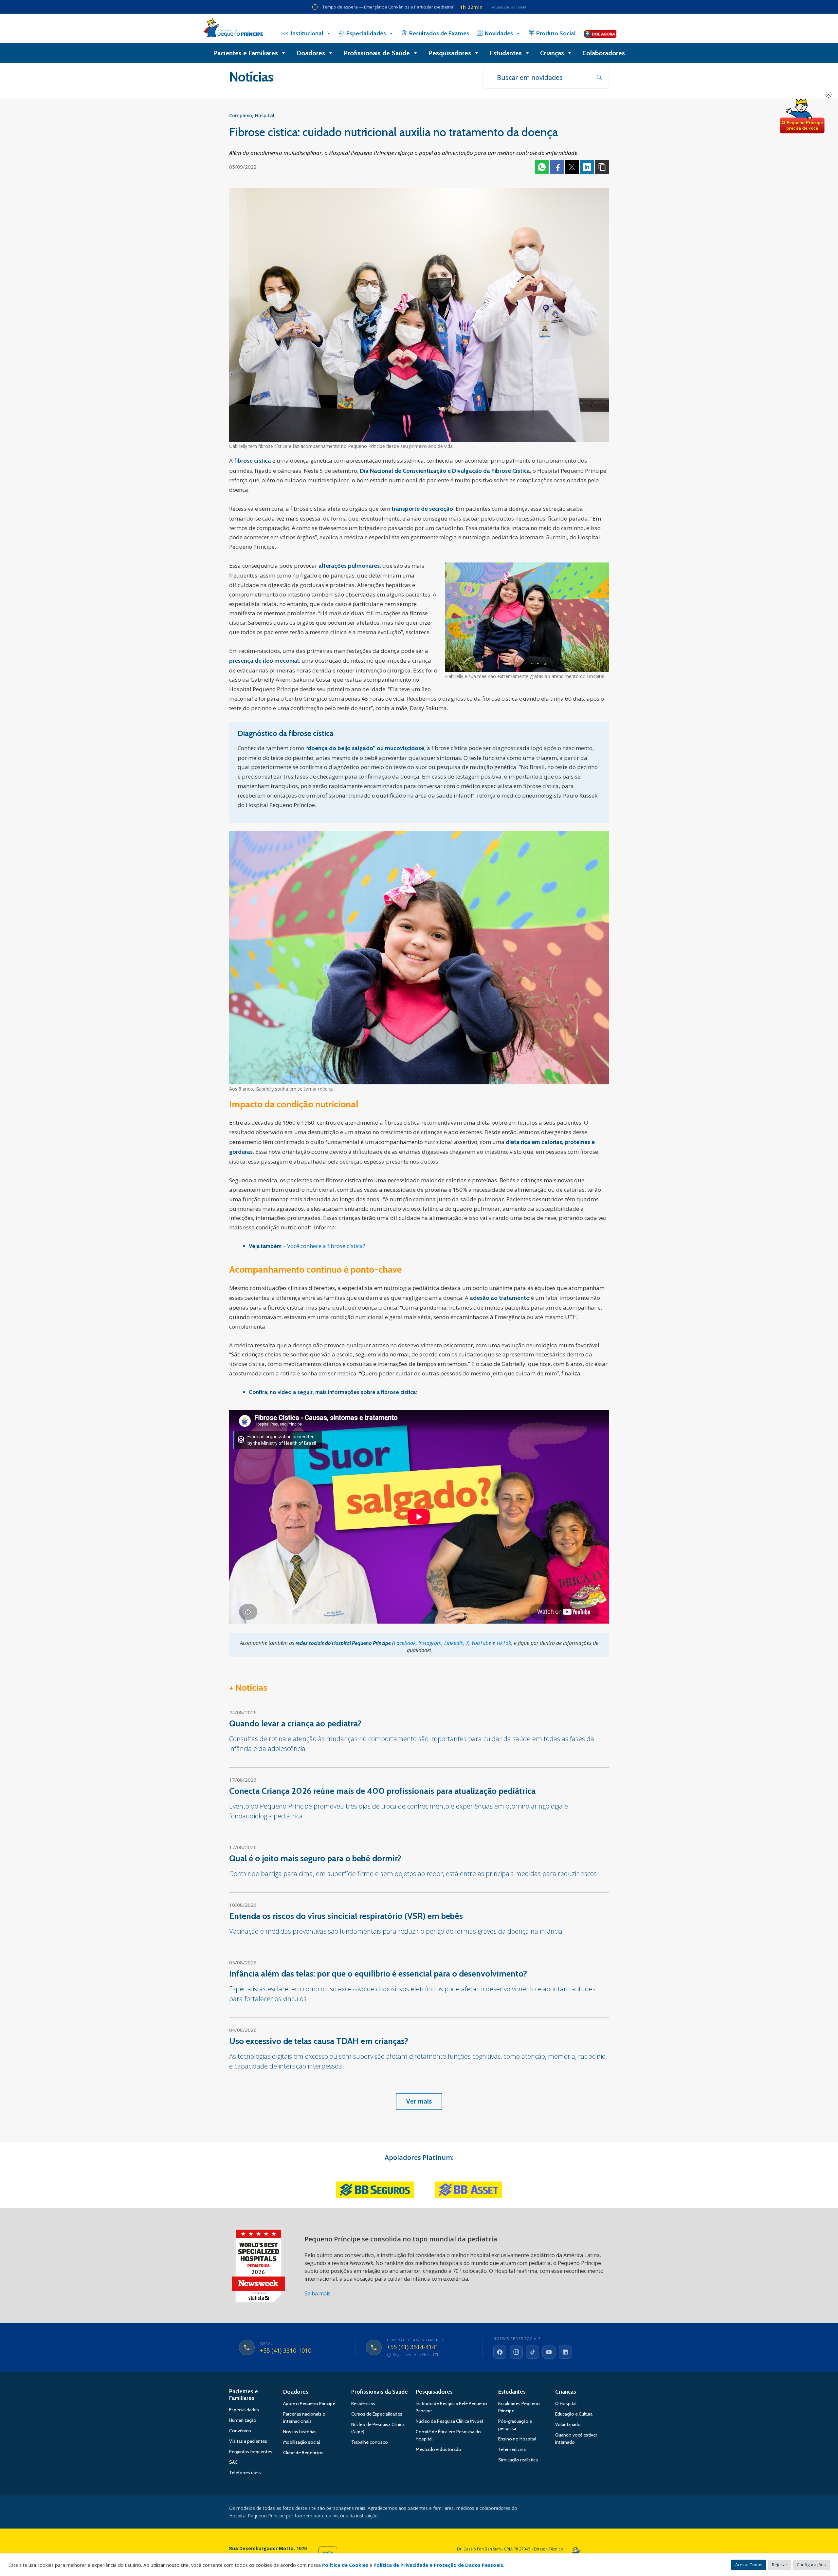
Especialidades (366, 33)
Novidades (499, 33)
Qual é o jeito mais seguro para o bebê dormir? (315, 1858)
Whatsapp (542, 167)
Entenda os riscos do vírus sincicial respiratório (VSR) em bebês (346, 1916)
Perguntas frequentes (251, 2452)
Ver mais (419, 2101)
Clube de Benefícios (303, 2453)
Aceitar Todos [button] (749, 2565)
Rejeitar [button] (780, 2565)
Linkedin (587, 167)
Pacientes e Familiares (246, 53)
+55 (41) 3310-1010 (286, 2351)
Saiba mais (318, 2293)
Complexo (241, 115)
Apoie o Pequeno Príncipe (309, 2403)
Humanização (243, 2420)
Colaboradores (604, 53)
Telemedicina (512, 2449)
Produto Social (556, 33)
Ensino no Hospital (517, 2439)
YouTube (481, 1643)
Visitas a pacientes (248, 2441)
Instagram (430, 1643)
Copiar (602, 167)
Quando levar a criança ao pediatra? (295, 1723)
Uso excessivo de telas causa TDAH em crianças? (319, 2041)
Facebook (557, 167)
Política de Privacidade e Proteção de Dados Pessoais (438, 2565)
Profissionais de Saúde (377, 53)
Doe (802, 116)
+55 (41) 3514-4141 (413, 2347)
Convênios (240, 2431)
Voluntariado (568, 2424)
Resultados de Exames (439, 33)
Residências (363, 2403)
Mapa (328, 2553)
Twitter (572, 167)
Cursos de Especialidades (377, 2414)
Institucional (307, 33)
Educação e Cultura (574, 2414)
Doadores (311, 53)
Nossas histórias (300, 2432)
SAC (233, 2462)
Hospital (265, 115)
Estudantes (506, 53)
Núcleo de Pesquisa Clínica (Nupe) (449, 2421)
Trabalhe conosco (370, 2442)
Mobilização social (301, 2442)
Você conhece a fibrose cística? (326, 1246)
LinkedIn (454, 1643)
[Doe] (600, 33)
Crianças (552, 53)
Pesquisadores (450, 53)
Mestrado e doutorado (438, 2449)
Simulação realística (518, 2460)
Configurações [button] (811, 2565)
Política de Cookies (345, 2565)
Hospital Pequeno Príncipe (233, 29)
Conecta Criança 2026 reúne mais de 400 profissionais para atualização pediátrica (382, 1791)
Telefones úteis (245, 2473)
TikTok (504, 1643)
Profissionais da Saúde (380, 2392)
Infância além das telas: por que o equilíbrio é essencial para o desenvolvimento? (378, 1974)
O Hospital (566, 2403)
